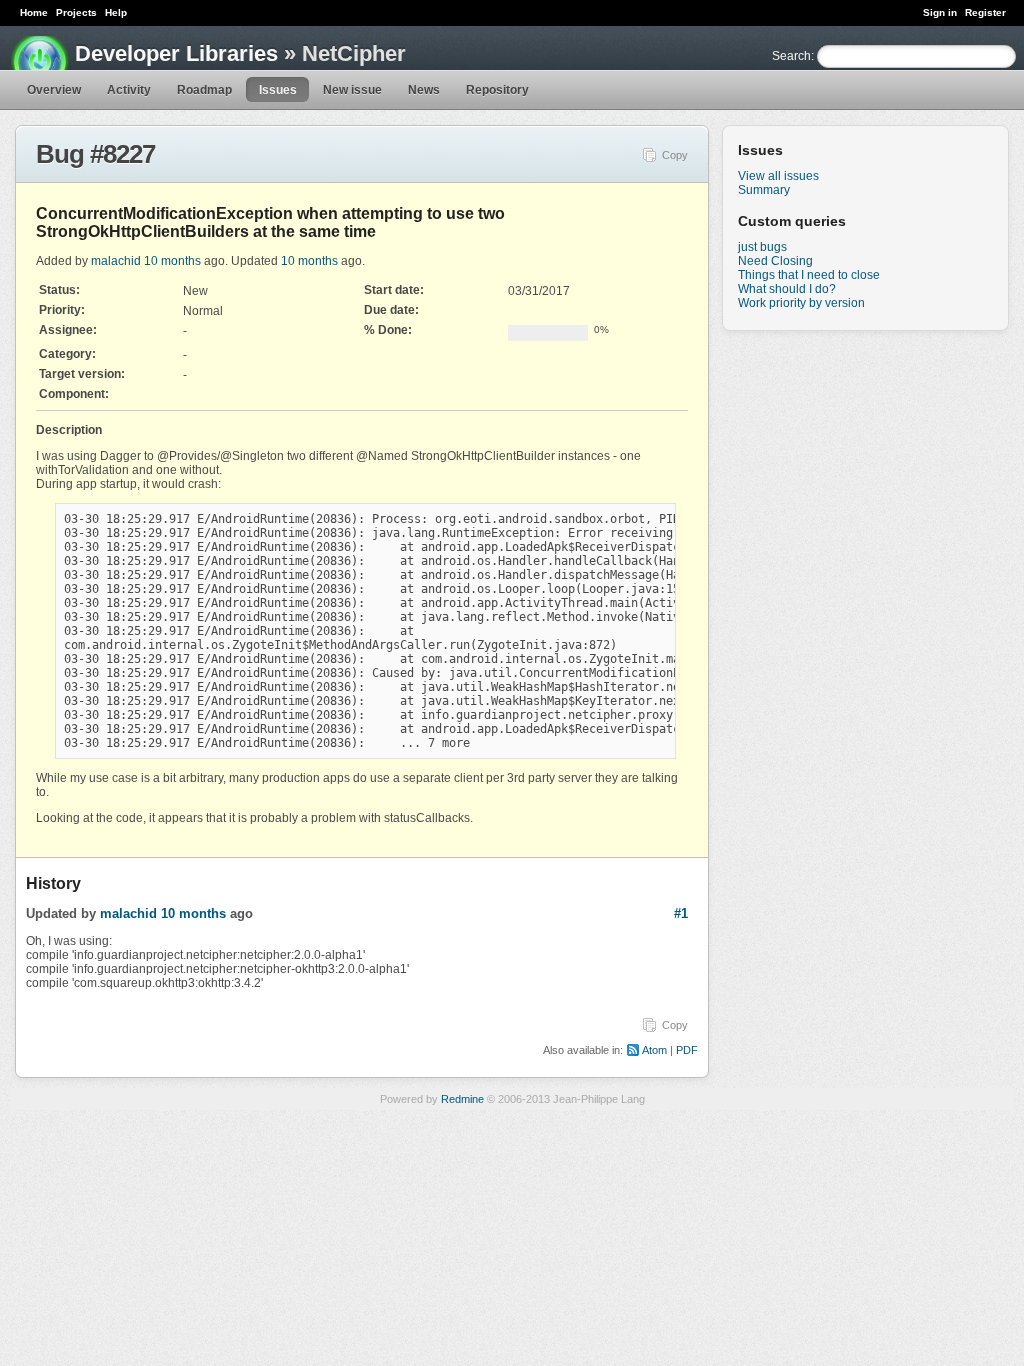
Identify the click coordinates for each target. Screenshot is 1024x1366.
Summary (764, 190)
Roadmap (204, 90)
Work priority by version (801, 303)
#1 (681, 913)
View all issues (778, 176)
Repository (497, 90)
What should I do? (787, 289)
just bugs (762, 247)
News (424, 90)
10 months (172, 261)
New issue (352, 90)
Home (34, 12)
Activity (129, 90)
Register (985, 12)
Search (791, 56)
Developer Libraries (176, 53)
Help (116, 12)
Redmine (462, 1099)
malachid (116, 261)
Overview (54, 90)
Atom (654, 1050)
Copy (675, 155)
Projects (76, 12)
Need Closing (775, 261)
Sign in (940, 12)
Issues (278, 90)
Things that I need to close (809, 275)
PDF (687, 1050)
